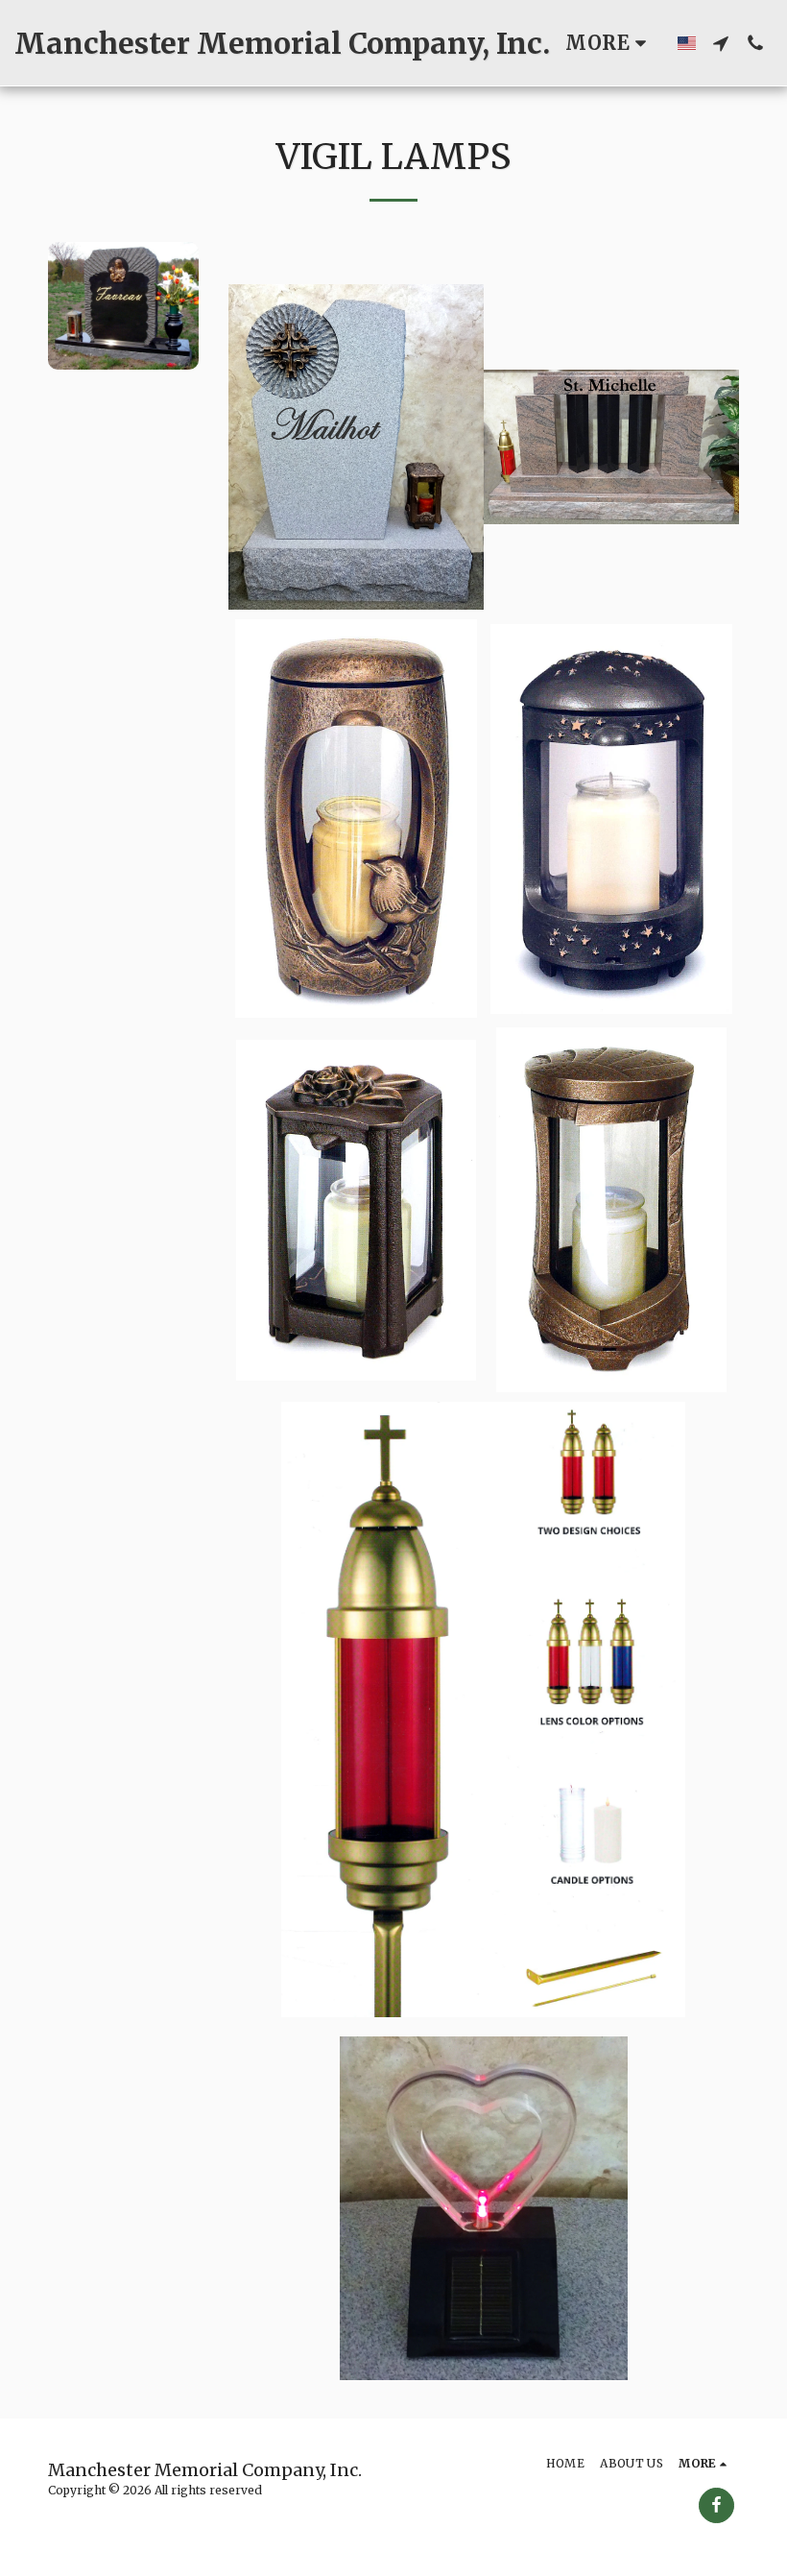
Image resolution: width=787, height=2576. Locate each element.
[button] (721, 43)
